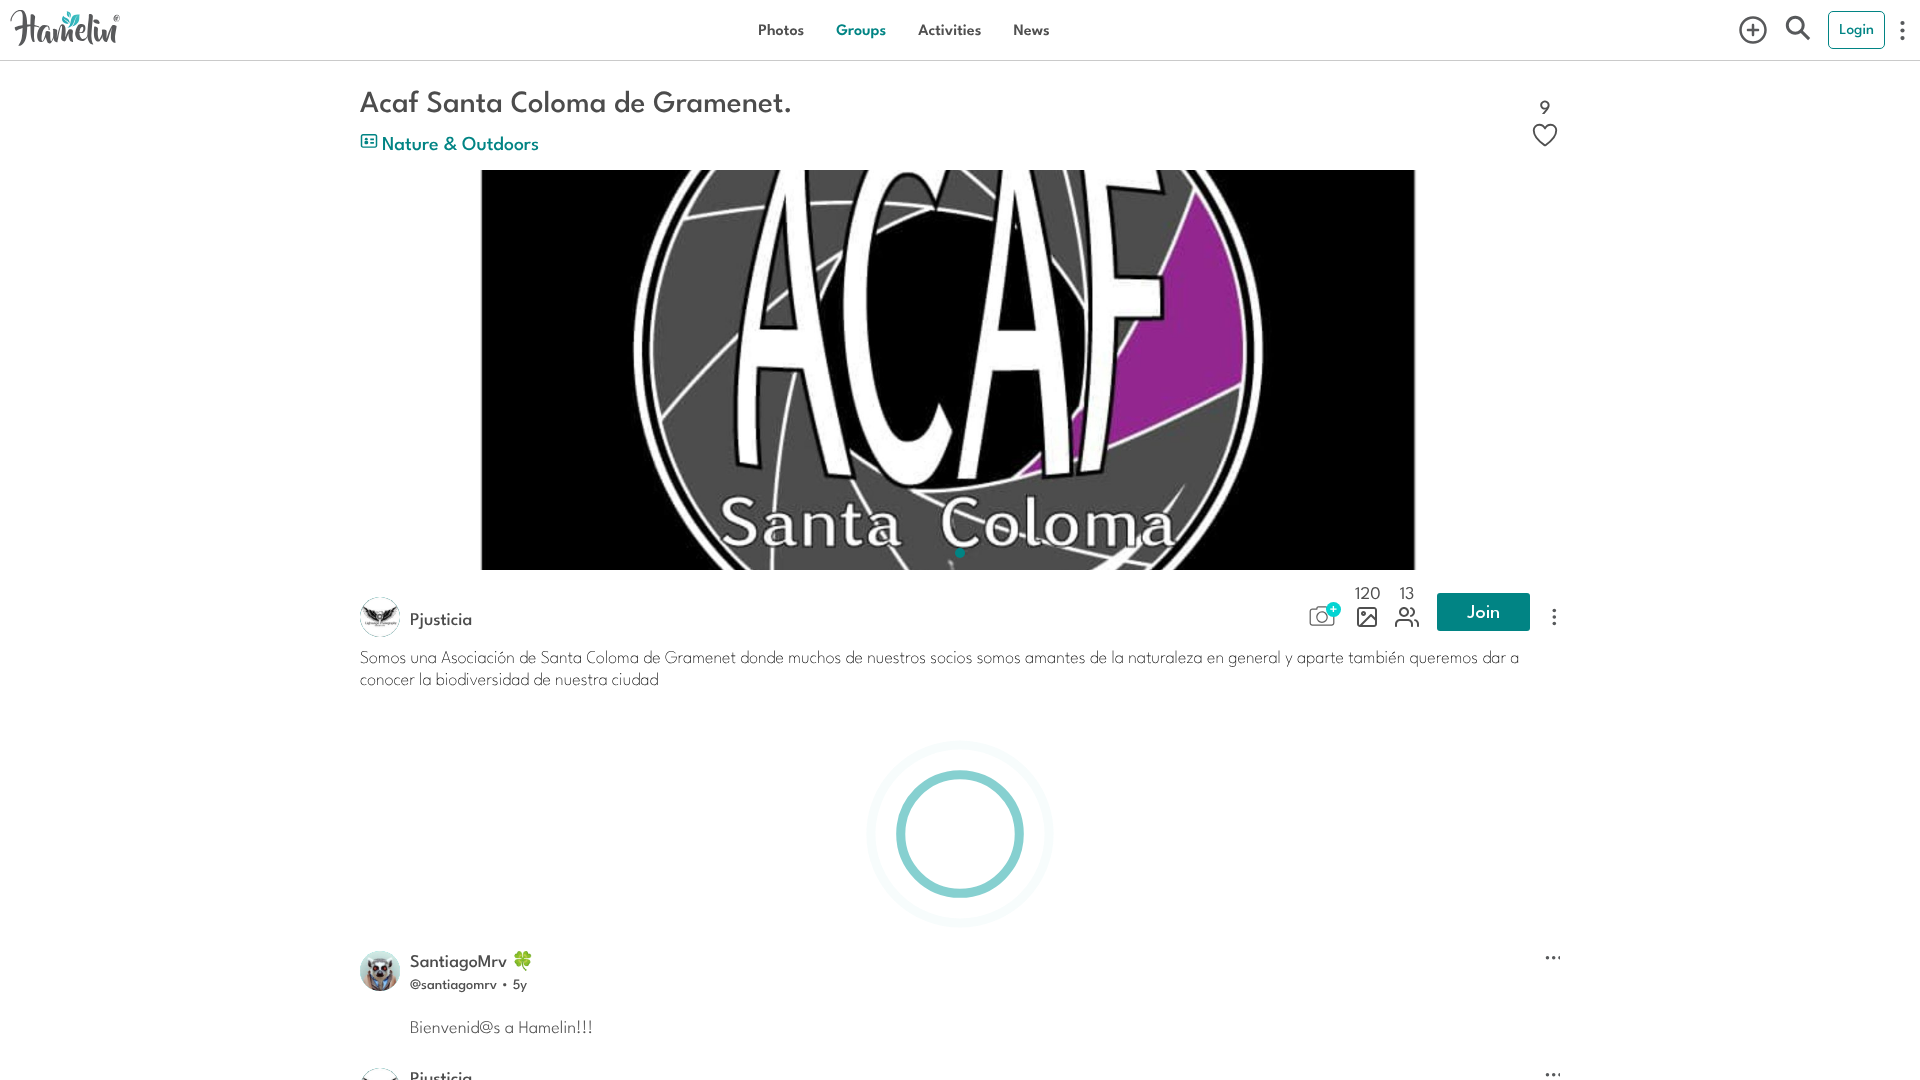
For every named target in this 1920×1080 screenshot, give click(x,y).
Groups (861, 29)
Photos (781, 29)
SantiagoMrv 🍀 (472, 960)
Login (1856, 29)
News (1031, 29)
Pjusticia (441, 618)
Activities (949, 29)
